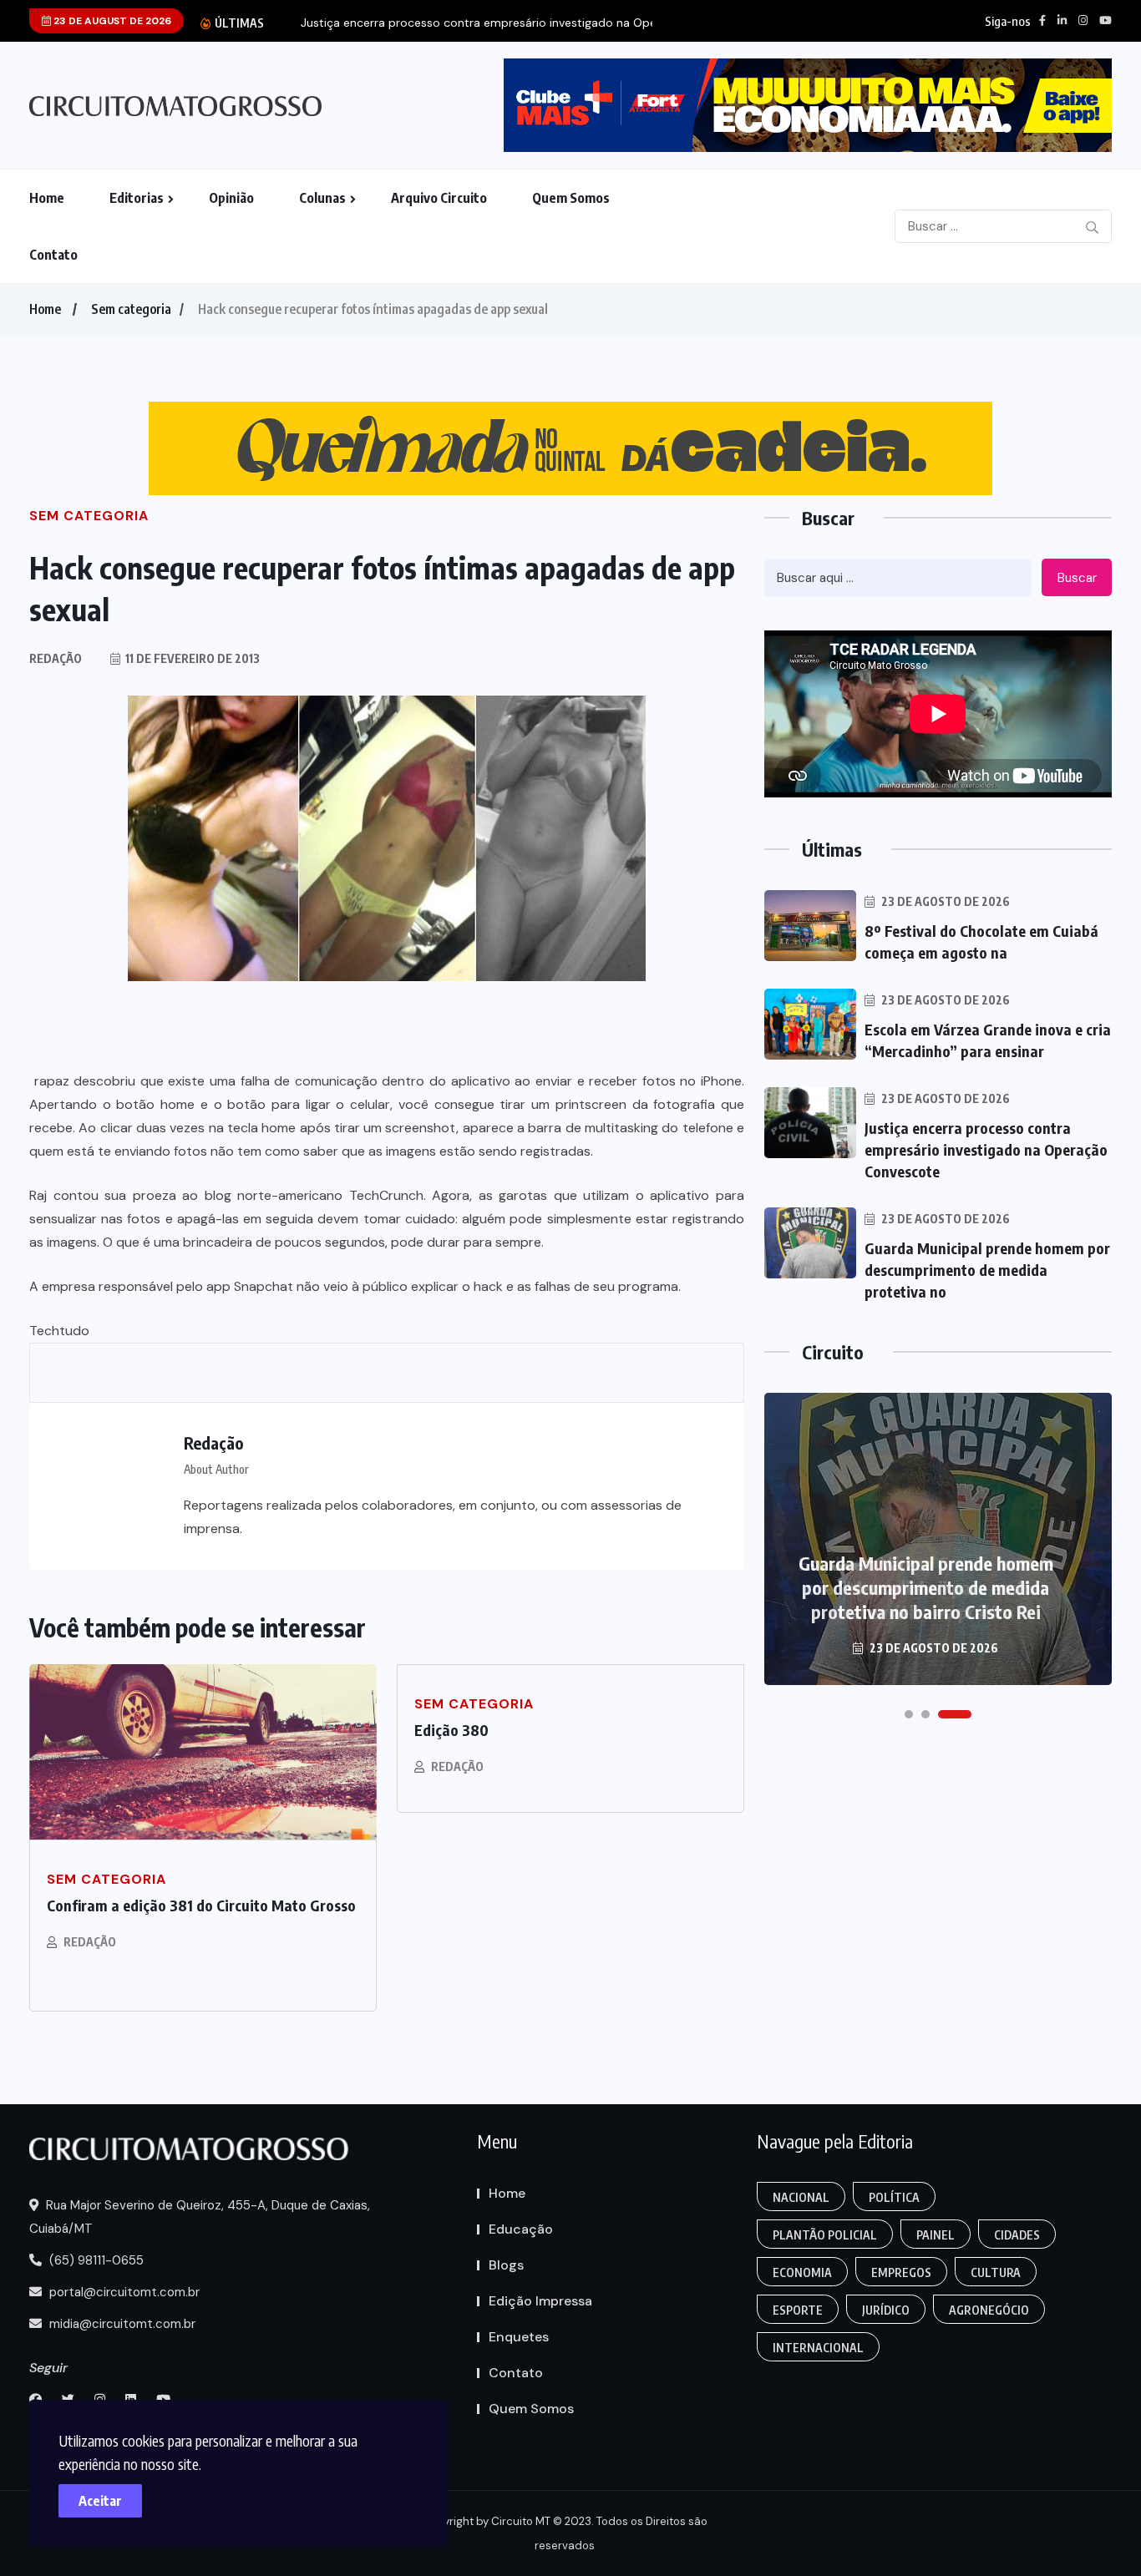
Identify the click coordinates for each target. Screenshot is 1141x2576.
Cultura (996, 2272)
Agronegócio (989, 2310)
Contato (53, 255)
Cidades (1017, 2235)
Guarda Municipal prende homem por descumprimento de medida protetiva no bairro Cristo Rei (926, 1587)
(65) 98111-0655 (95, 2260)
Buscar (1077, 578)
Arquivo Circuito (439, 198)
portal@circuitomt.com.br (123, 2292)
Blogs (506, 2265)
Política (894, 2197)
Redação (90, 1942)
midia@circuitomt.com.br (121, 2324)
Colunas (322, 198)
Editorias (137, 198)
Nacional (801, 2197)
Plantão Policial (825, 2235)
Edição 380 (451, 1730)
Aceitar (100, 2501)
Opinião (231, 198)
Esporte (798, 2310)
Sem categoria (131, 309)
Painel (936, 2235)
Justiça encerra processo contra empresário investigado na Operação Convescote (986, 1149)
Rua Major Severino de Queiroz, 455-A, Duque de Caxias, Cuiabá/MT (200, 2217)
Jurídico (886, 2310)
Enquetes (519, 2337)
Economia (802, 2272)
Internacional (818, 2348)
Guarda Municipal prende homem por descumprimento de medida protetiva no (987, 1270)
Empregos (901, 2272)
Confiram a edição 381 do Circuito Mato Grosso (201, 1905)
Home (47, 198)
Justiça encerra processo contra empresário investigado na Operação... (498, 23)
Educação (521, 2229)
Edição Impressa (540, 2301)
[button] (909, 1714)
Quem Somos (571, 198)
